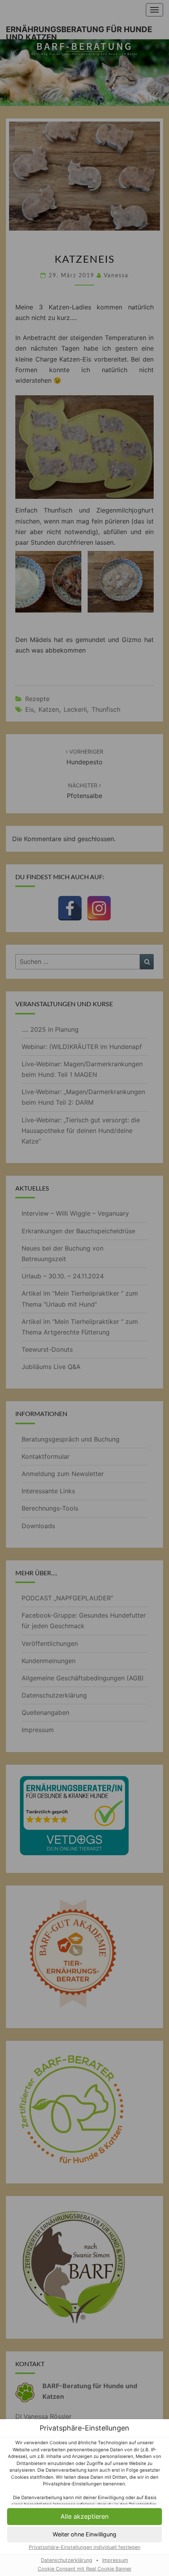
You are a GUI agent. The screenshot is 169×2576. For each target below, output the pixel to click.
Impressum (115, 2560)
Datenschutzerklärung (67, 2560)
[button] (84, 2517)
